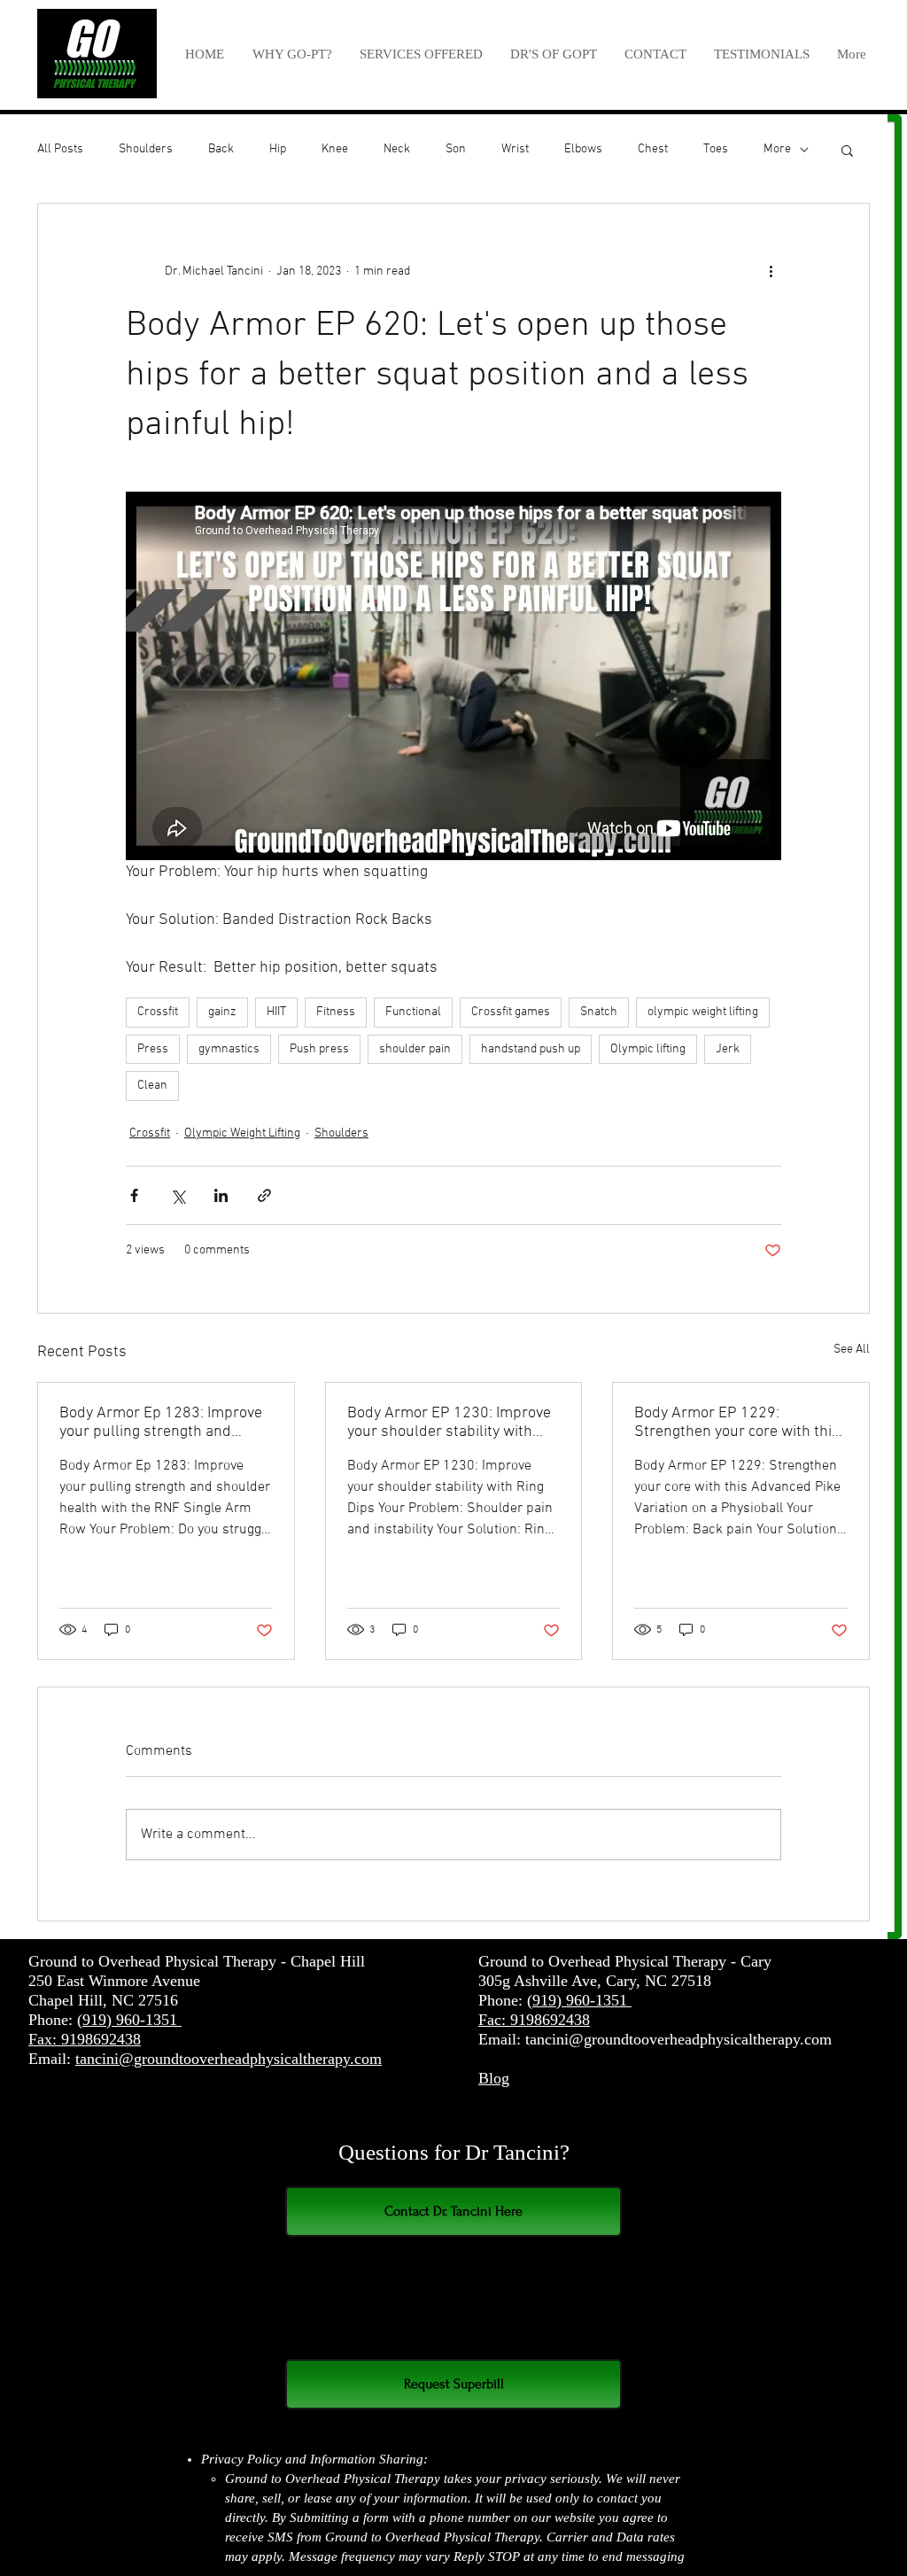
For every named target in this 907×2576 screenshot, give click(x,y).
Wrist (515, 149)
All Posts (60, 149)
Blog (494, 2078)
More (777, 149)
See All (852, 1350)
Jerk (728, 1049)
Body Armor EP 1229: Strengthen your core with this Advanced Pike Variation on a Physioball (737, 1423)
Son (456, 149)
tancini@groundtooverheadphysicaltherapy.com (229, 2059)
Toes (716, 149)
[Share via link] (264, 1195)
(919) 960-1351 (129, 2020)
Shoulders (146, 149)
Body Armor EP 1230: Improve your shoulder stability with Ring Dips (449, 1423)
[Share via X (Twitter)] (178, 1195)
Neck (397, 149)
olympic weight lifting (703, 1012)
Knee (335, 149)
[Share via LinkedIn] (221, 1195)
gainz (222, 1012)
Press (153, 1049)
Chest (653, 149)
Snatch (599, 1012)
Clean (152, 1086)
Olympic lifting (648, 1049)
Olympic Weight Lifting (242, 1133)
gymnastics (229, 1049)
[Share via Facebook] (134, 1195)
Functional (413, 1012)
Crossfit (158, 1012)
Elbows (583, 149)
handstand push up (531, 1049)
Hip (278, 149)
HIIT (276, 1012)
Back (221, 149)
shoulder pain (415, 1049)
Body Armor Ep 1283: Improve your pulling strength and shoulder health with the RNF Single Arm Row (161, 1423)
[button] (421, 54)
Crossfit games (511, 1012)
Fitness (336, 1012)
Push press (319, 1049)
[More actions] (771, 271)
